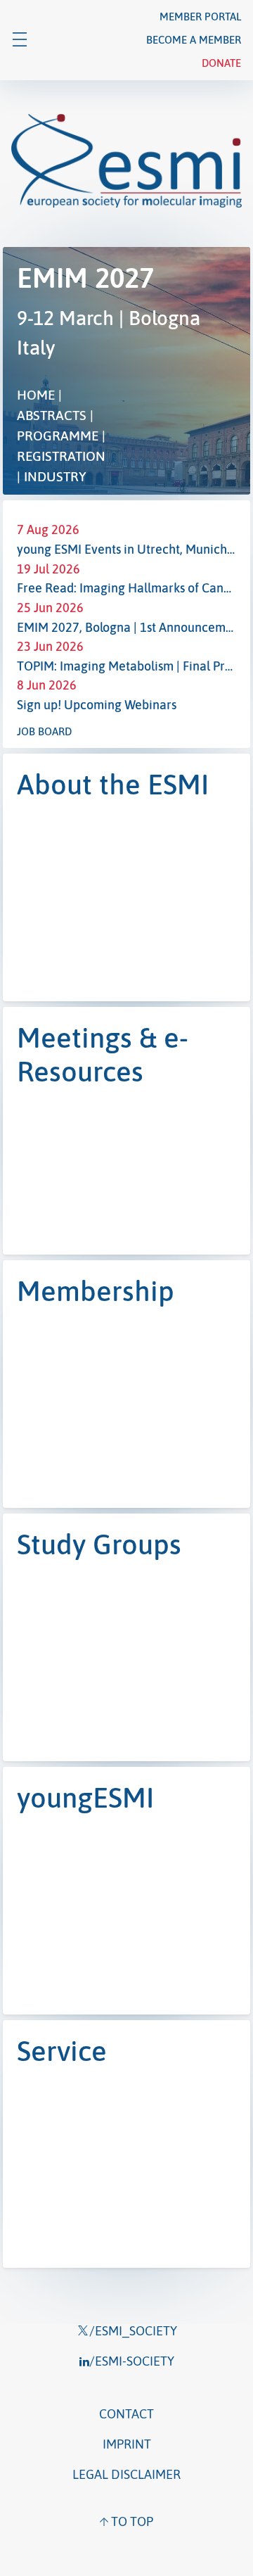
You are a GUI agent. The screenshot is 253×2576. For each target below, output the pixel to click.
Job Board (44, 731)
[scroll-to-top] (126, 2521)
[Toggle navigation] (20, 40)
